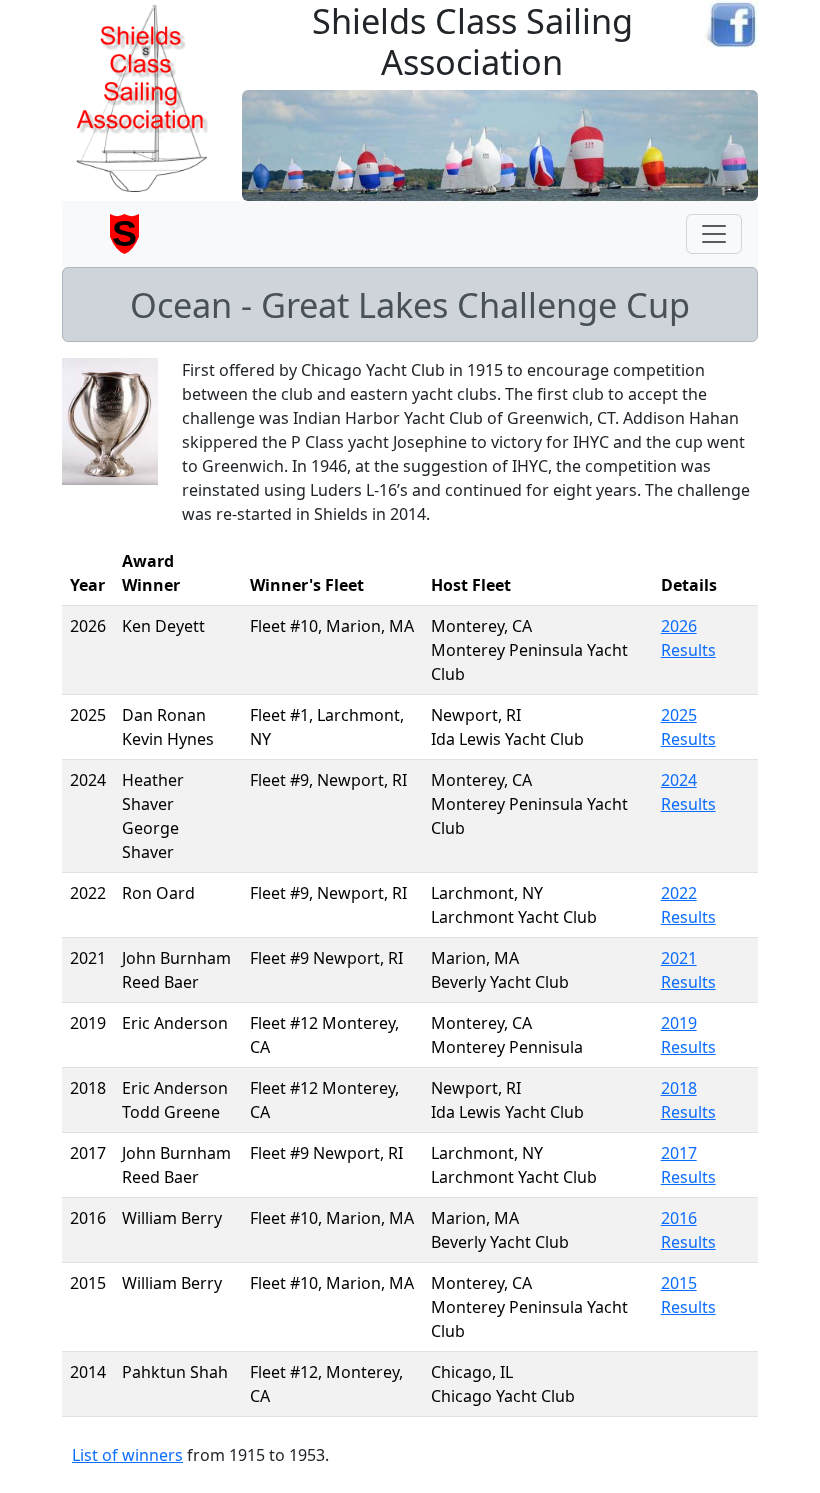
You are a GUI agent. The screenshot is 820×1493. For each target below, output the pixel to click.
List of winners (127, 1455)
